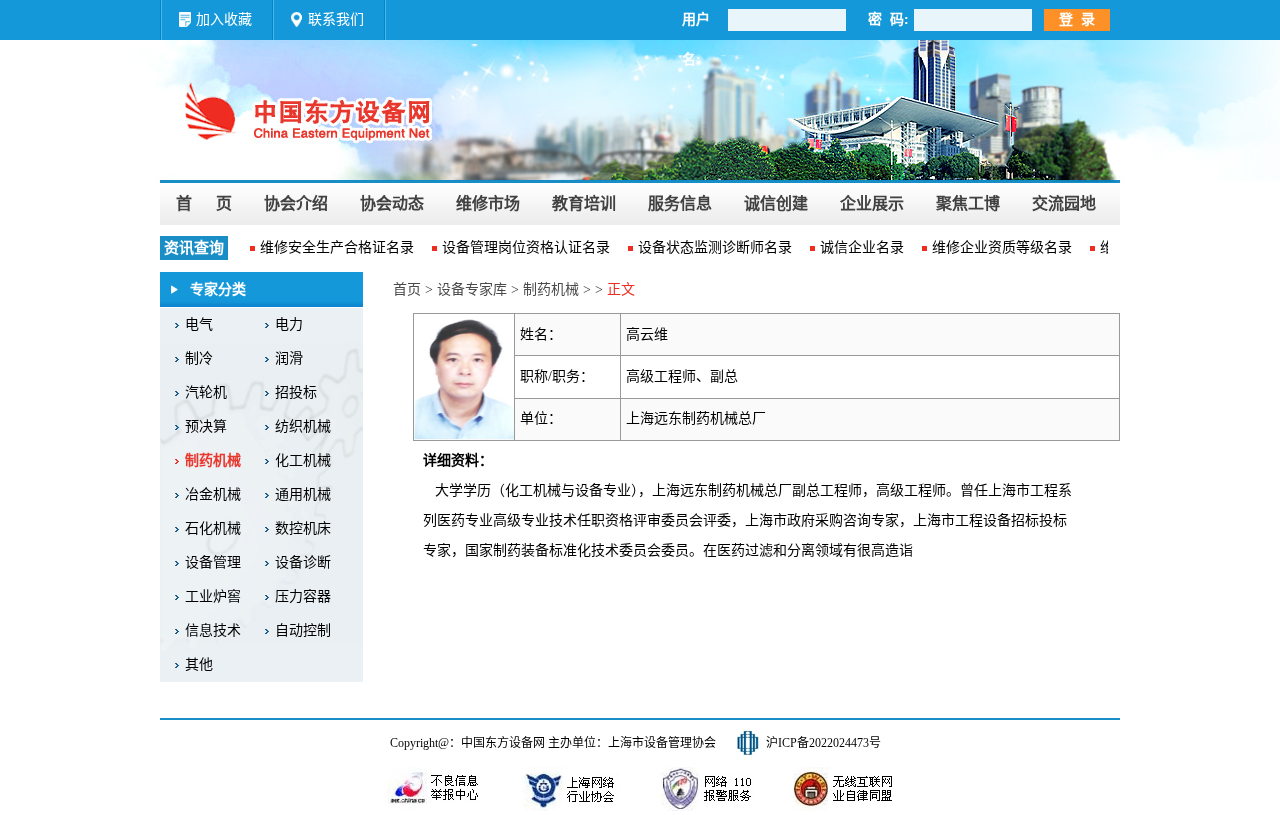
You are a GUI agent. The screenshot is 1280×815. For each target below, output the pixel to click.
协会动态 (392, 203)
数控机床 (303, 528)
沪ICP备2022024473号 (823, 743)
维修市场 (488, 203)
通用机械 (303, 494)
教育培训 (584, 203)
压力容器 (303, 596)
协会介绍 (296, 203)
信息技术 (213, 630)
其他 (199, 664)
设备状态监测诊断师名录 (710, 247)
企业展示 (872, 203)
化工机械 (303, 460)
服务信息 (680, 203)
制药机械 (213, 460)
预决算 (206, 426)
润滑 (289, 358)
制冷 (199, 358)
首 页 (204, 203)
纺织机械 (303, 426)
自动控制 (303, 630)
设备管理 (213, 562)
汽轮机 (206, 392)
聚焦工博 (968, 203)
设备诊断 (303, 562)
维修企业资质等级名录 (997, 247)
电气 (199, 324)
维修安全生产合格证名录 (332, 247)
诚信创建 (776, 203)
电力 (289, 324)
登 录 (1077, 19)
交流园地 (1064, 203)
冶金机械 (213, 494)
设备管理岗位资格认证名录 (521, 247)
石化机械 (213, 528)
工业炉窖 (213, 596)
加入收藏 (224, 19)
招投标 (296, 392)
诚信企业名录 (857, 247)
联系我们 (336, 19)
